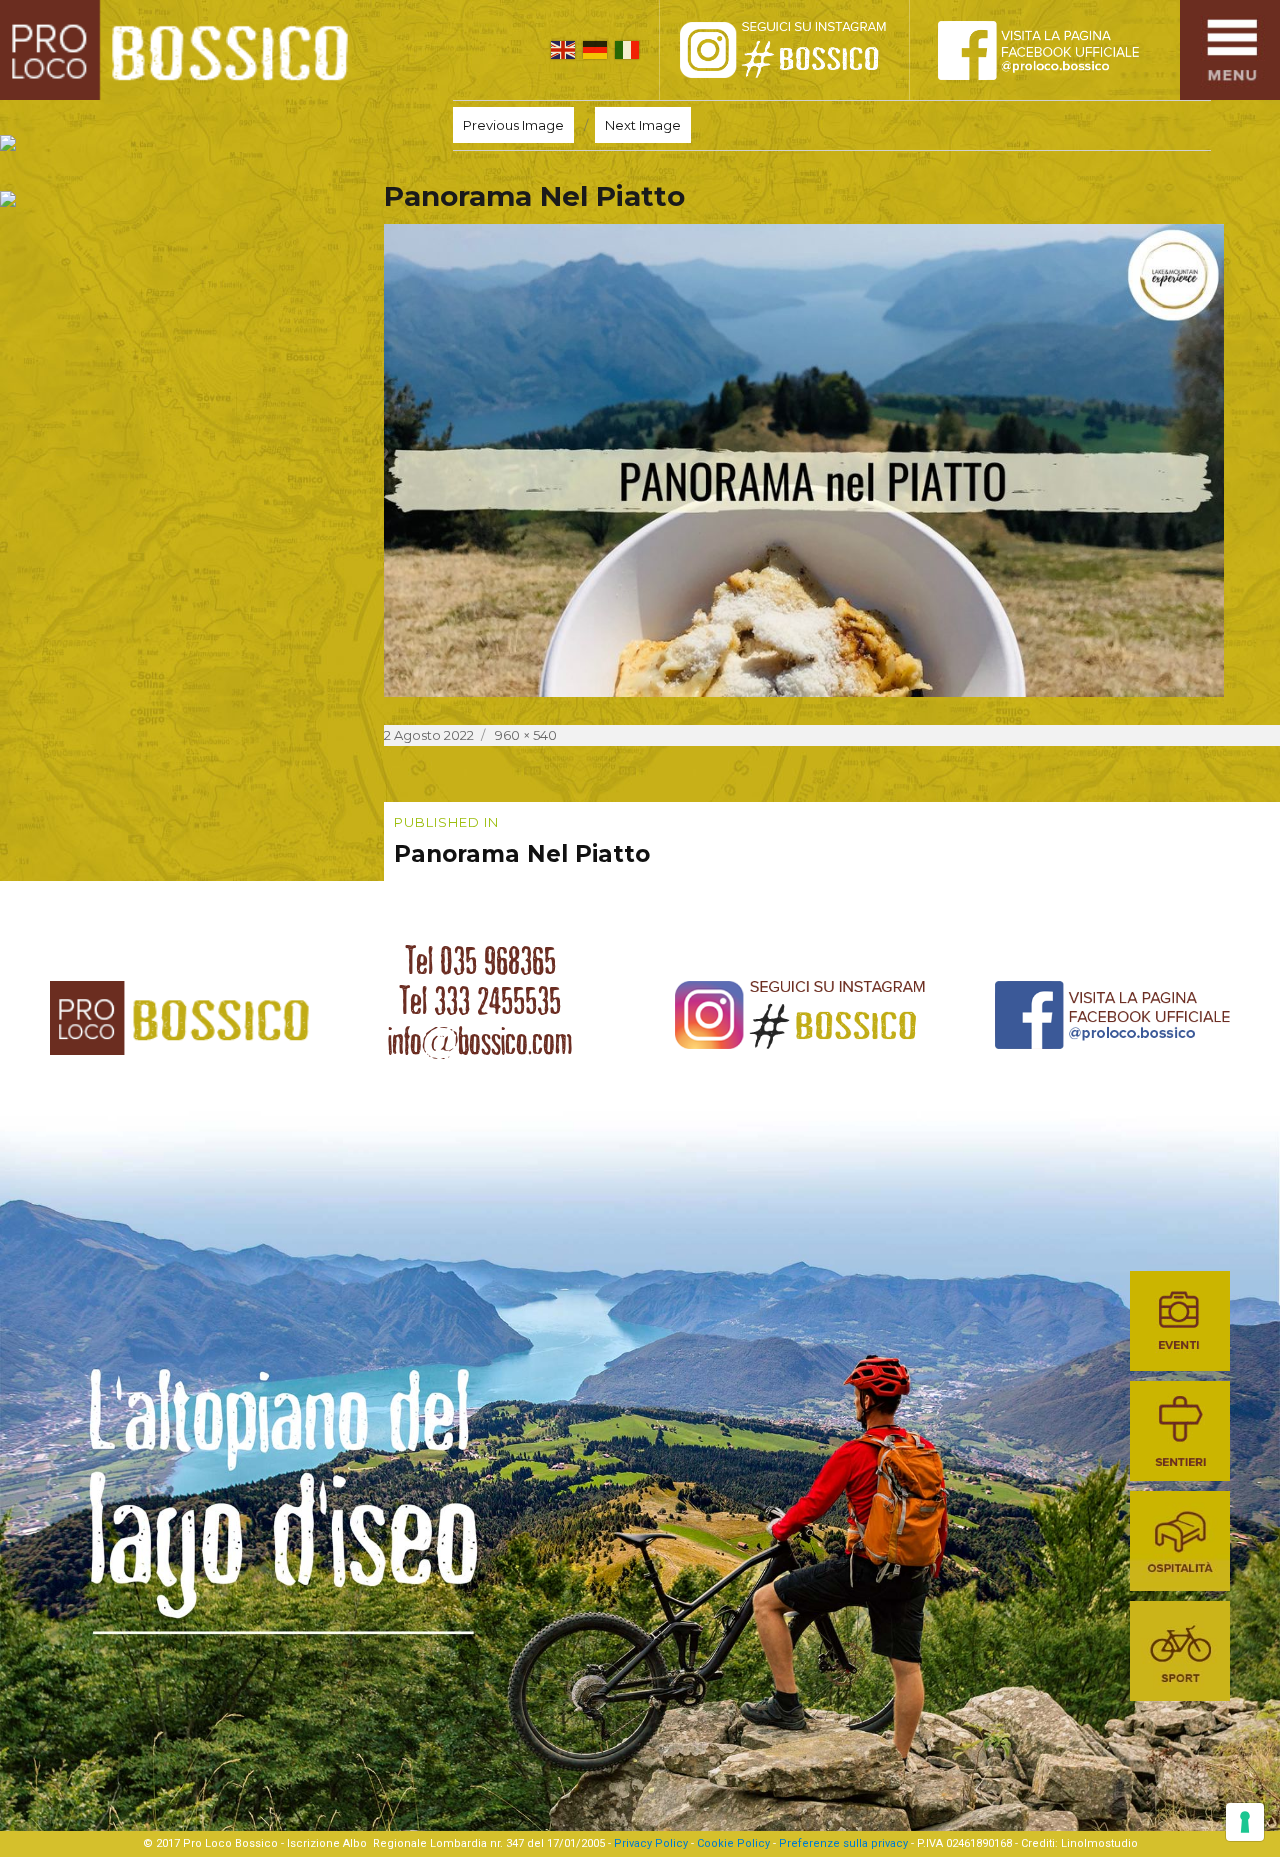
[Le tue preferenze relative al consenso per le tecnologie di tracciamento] (1245, 1822)
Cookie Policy (733, 1843)
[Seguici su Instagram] (805, 50)
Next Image (643, 125)
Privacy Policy (651, 1843)
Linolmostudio (1099, 1843)
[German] (595, 50)
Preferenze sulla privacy (843, 1843)
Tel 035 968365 (480, 961)
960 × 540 (526, 735)
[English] (563, 50)
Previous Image (513, 125)
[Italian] (627, 50)
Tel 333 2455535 (480, 1001)
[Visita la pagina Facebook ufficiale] (1055, 50)
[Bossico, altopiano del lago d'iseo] (181, 50)
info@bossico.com (480, 1041)
